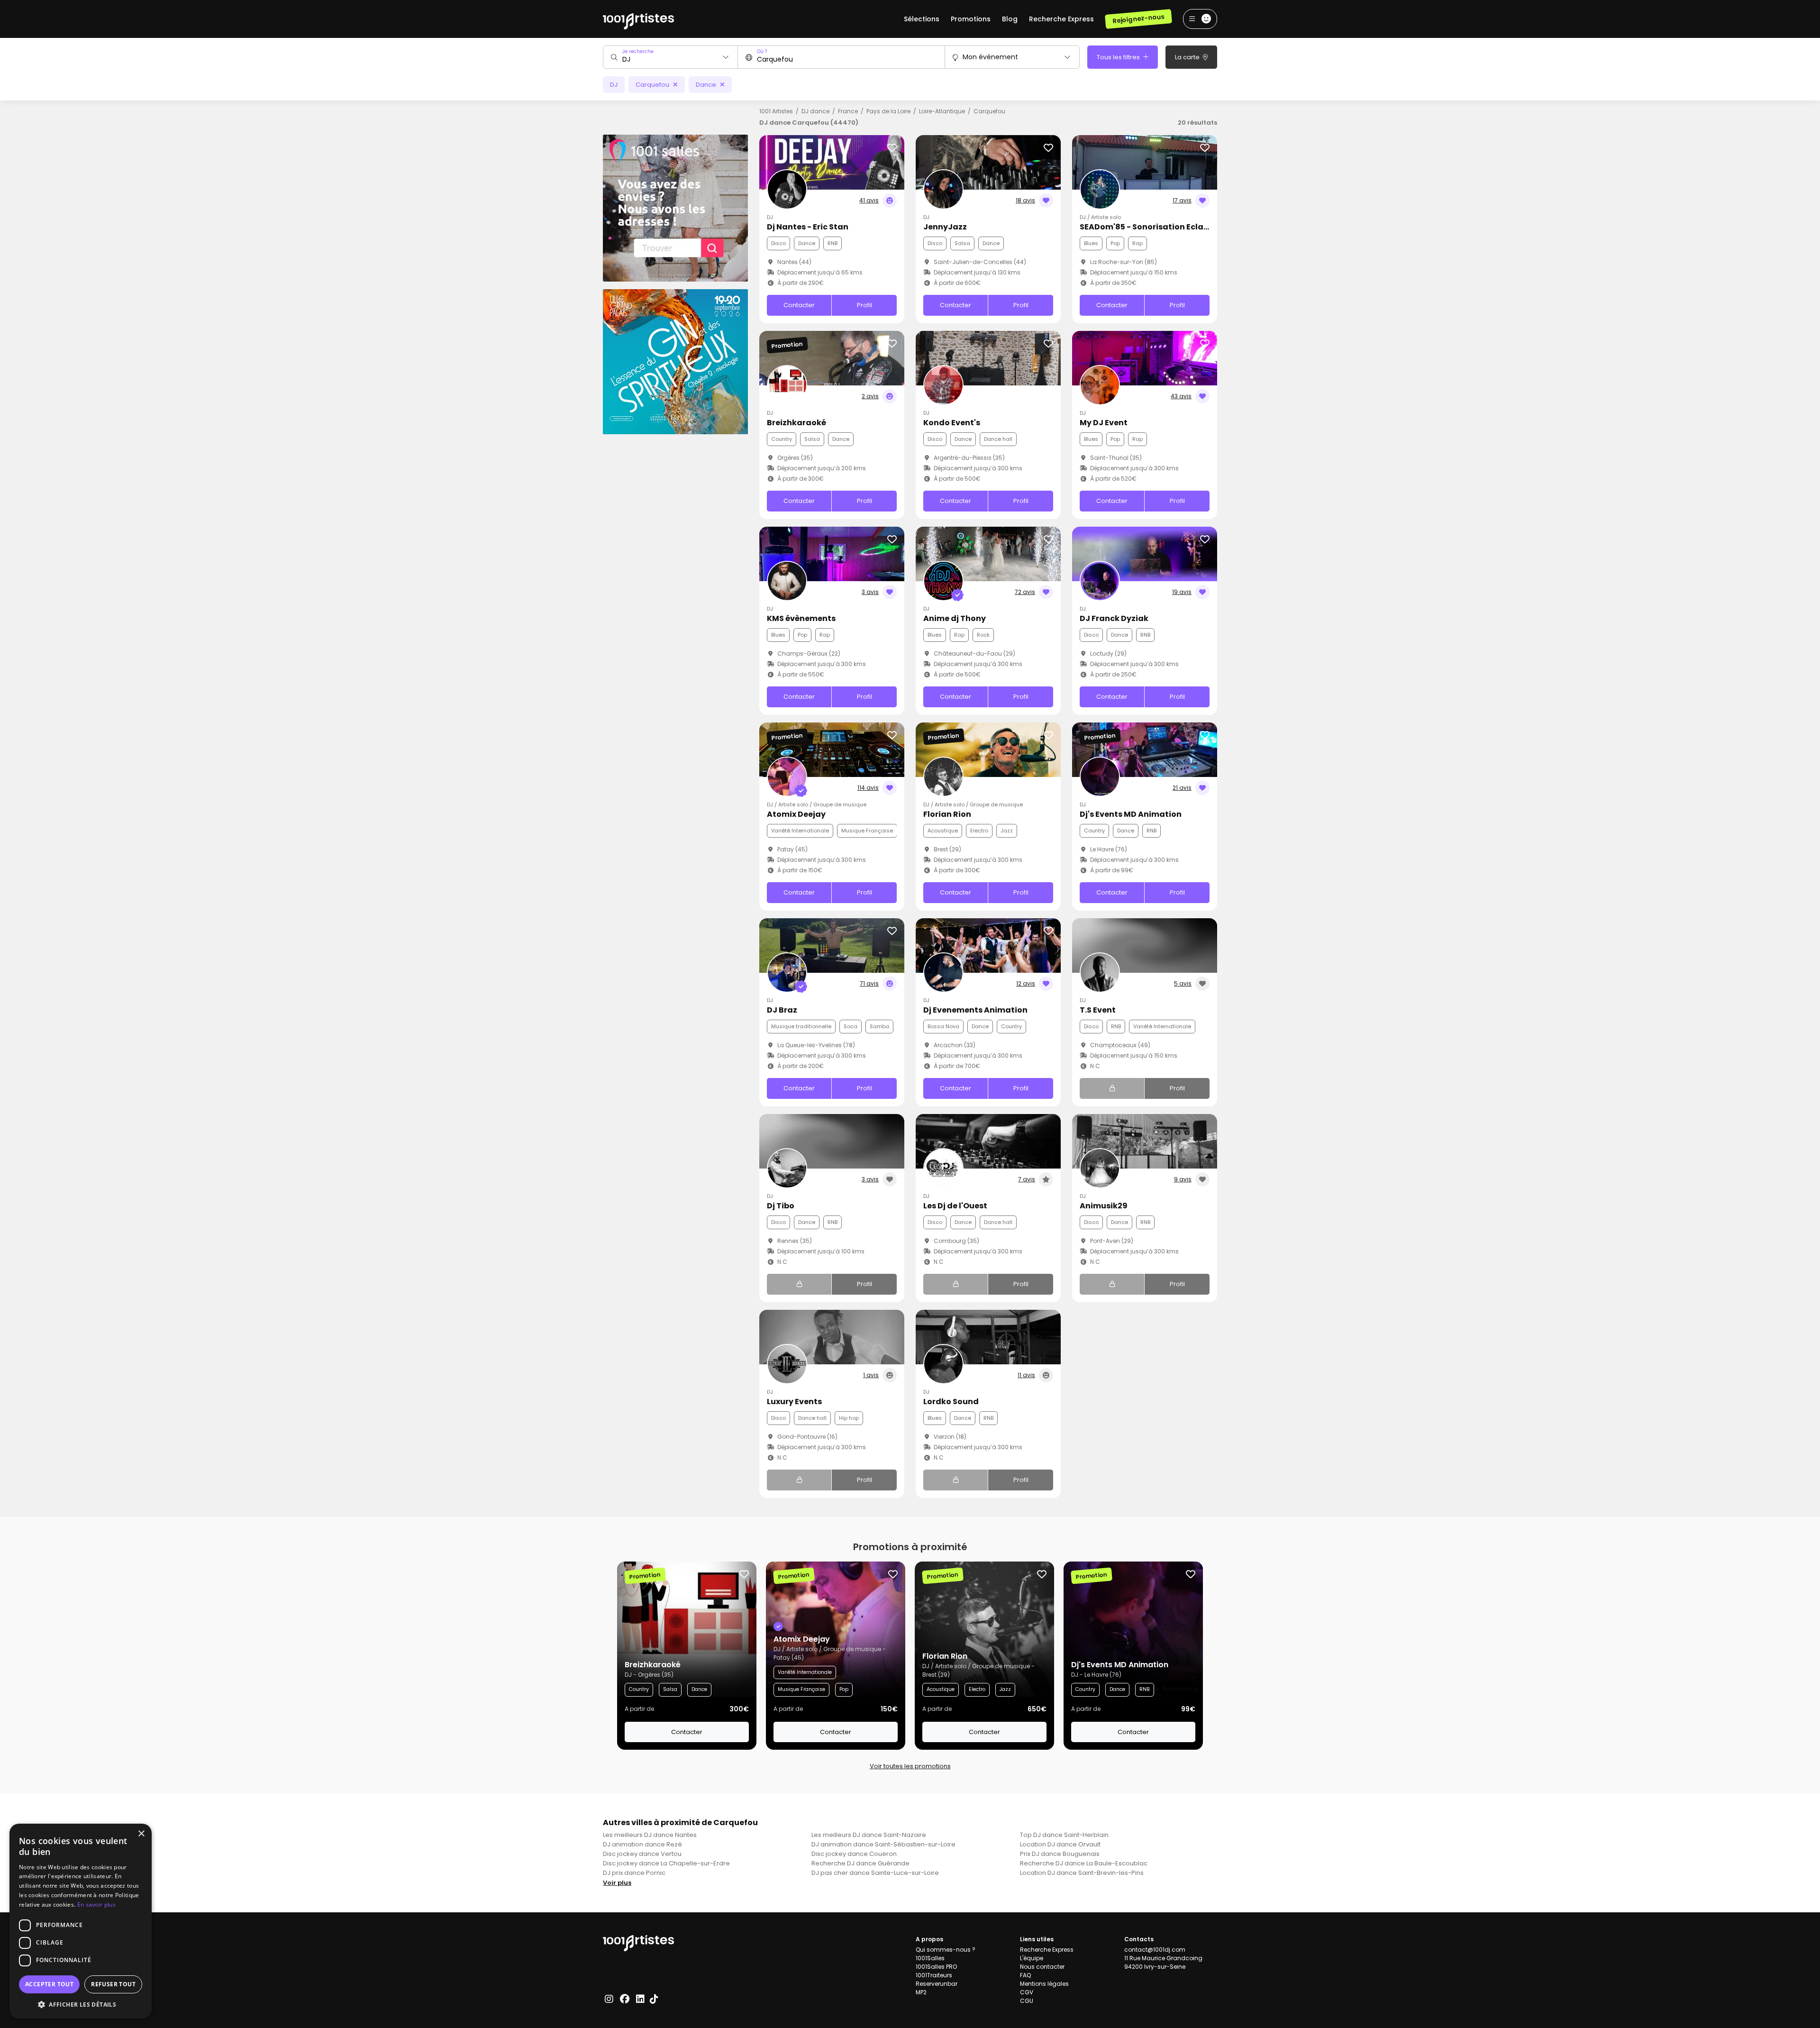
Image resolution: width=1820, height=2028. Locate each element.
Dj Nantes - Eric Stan (808, 227)
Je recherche (638, 51)
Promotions (971, 19)
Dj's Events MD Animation (1131, 814)
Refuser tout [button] (113, 1984)
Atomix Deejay (796, 814)
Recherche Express (1061, 19)
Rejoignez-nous (1138, 19)
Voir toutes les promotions (910, 1766)
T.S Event (1098, 1010)
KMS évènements (801, 618)
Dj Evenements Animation (975, 1010)
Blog (1010, 19)
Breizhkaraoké (796, 423)
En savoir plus (96, 1905)
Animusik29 (1104, 1206)
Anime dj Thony (955, 618)
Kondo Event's (952, 423)
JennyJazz (945, 227)
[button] (81, 2004)
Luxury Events (794, 1402)
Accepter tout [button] (49, 1984)
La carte (1188, 57)
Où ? (762, 51)
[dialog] (81, 1921)
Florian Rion (947, 814)
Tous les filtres (1119, 57)
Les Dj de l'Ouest (955, 1206)
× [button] (141, 1834)
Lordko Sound (951, 1402)
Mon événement (990, 57)
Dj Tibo (781, 1206)
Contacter (799, 305)
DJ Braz (782, 1010)
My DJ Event (1104, 423)
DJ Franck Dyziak (1114, 618)
